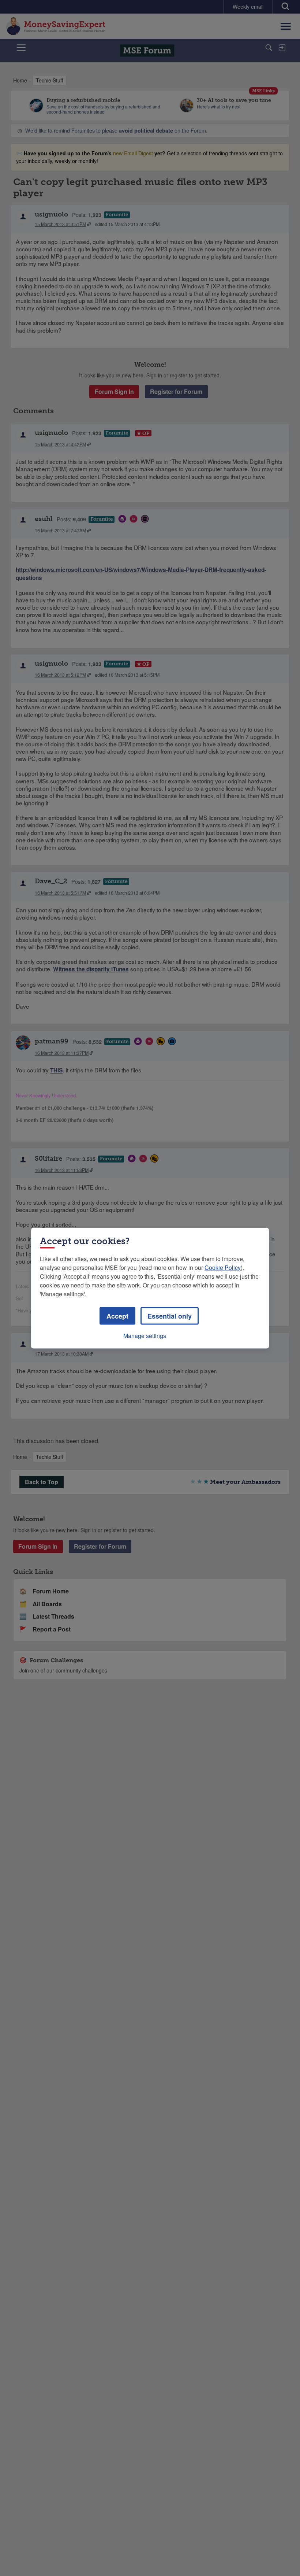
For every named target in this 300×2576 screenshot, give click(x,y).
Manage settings (145, 1335)
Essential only (170, 1316)
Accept (117, 1316)
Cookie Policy (223, 1267)
